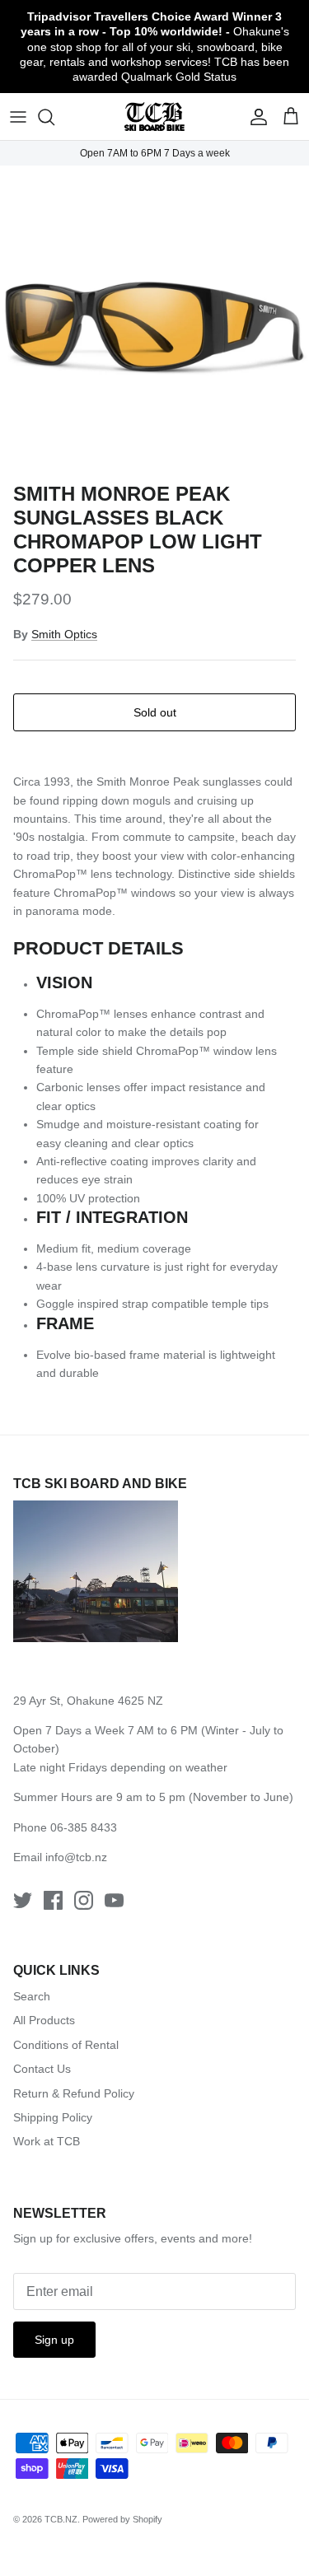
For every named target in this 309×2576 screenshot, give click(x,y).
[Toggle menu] (18, 117)
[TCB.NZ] (154, 117)
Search (32, 1996)
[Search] (54, 117)
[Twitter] (23, 1900)
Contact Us (42, 2069)
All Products (44, 2020)
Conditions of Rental (66, 2045)
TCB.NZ (61, 2519)
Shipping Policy (53, 2117)
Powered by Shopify (122, 2519)
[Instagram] (84, 1900)
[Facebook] (53, 1900)
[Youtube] (114, 1900)
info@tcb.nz (76, 1857)
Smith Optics (64, 634)
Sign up (54, 2340)
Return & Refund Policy (74, 2093)
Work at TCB (47, 2141)
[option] (154, 320)
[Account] (255, 117)
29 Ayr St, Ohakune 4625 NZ (88, 1701)
